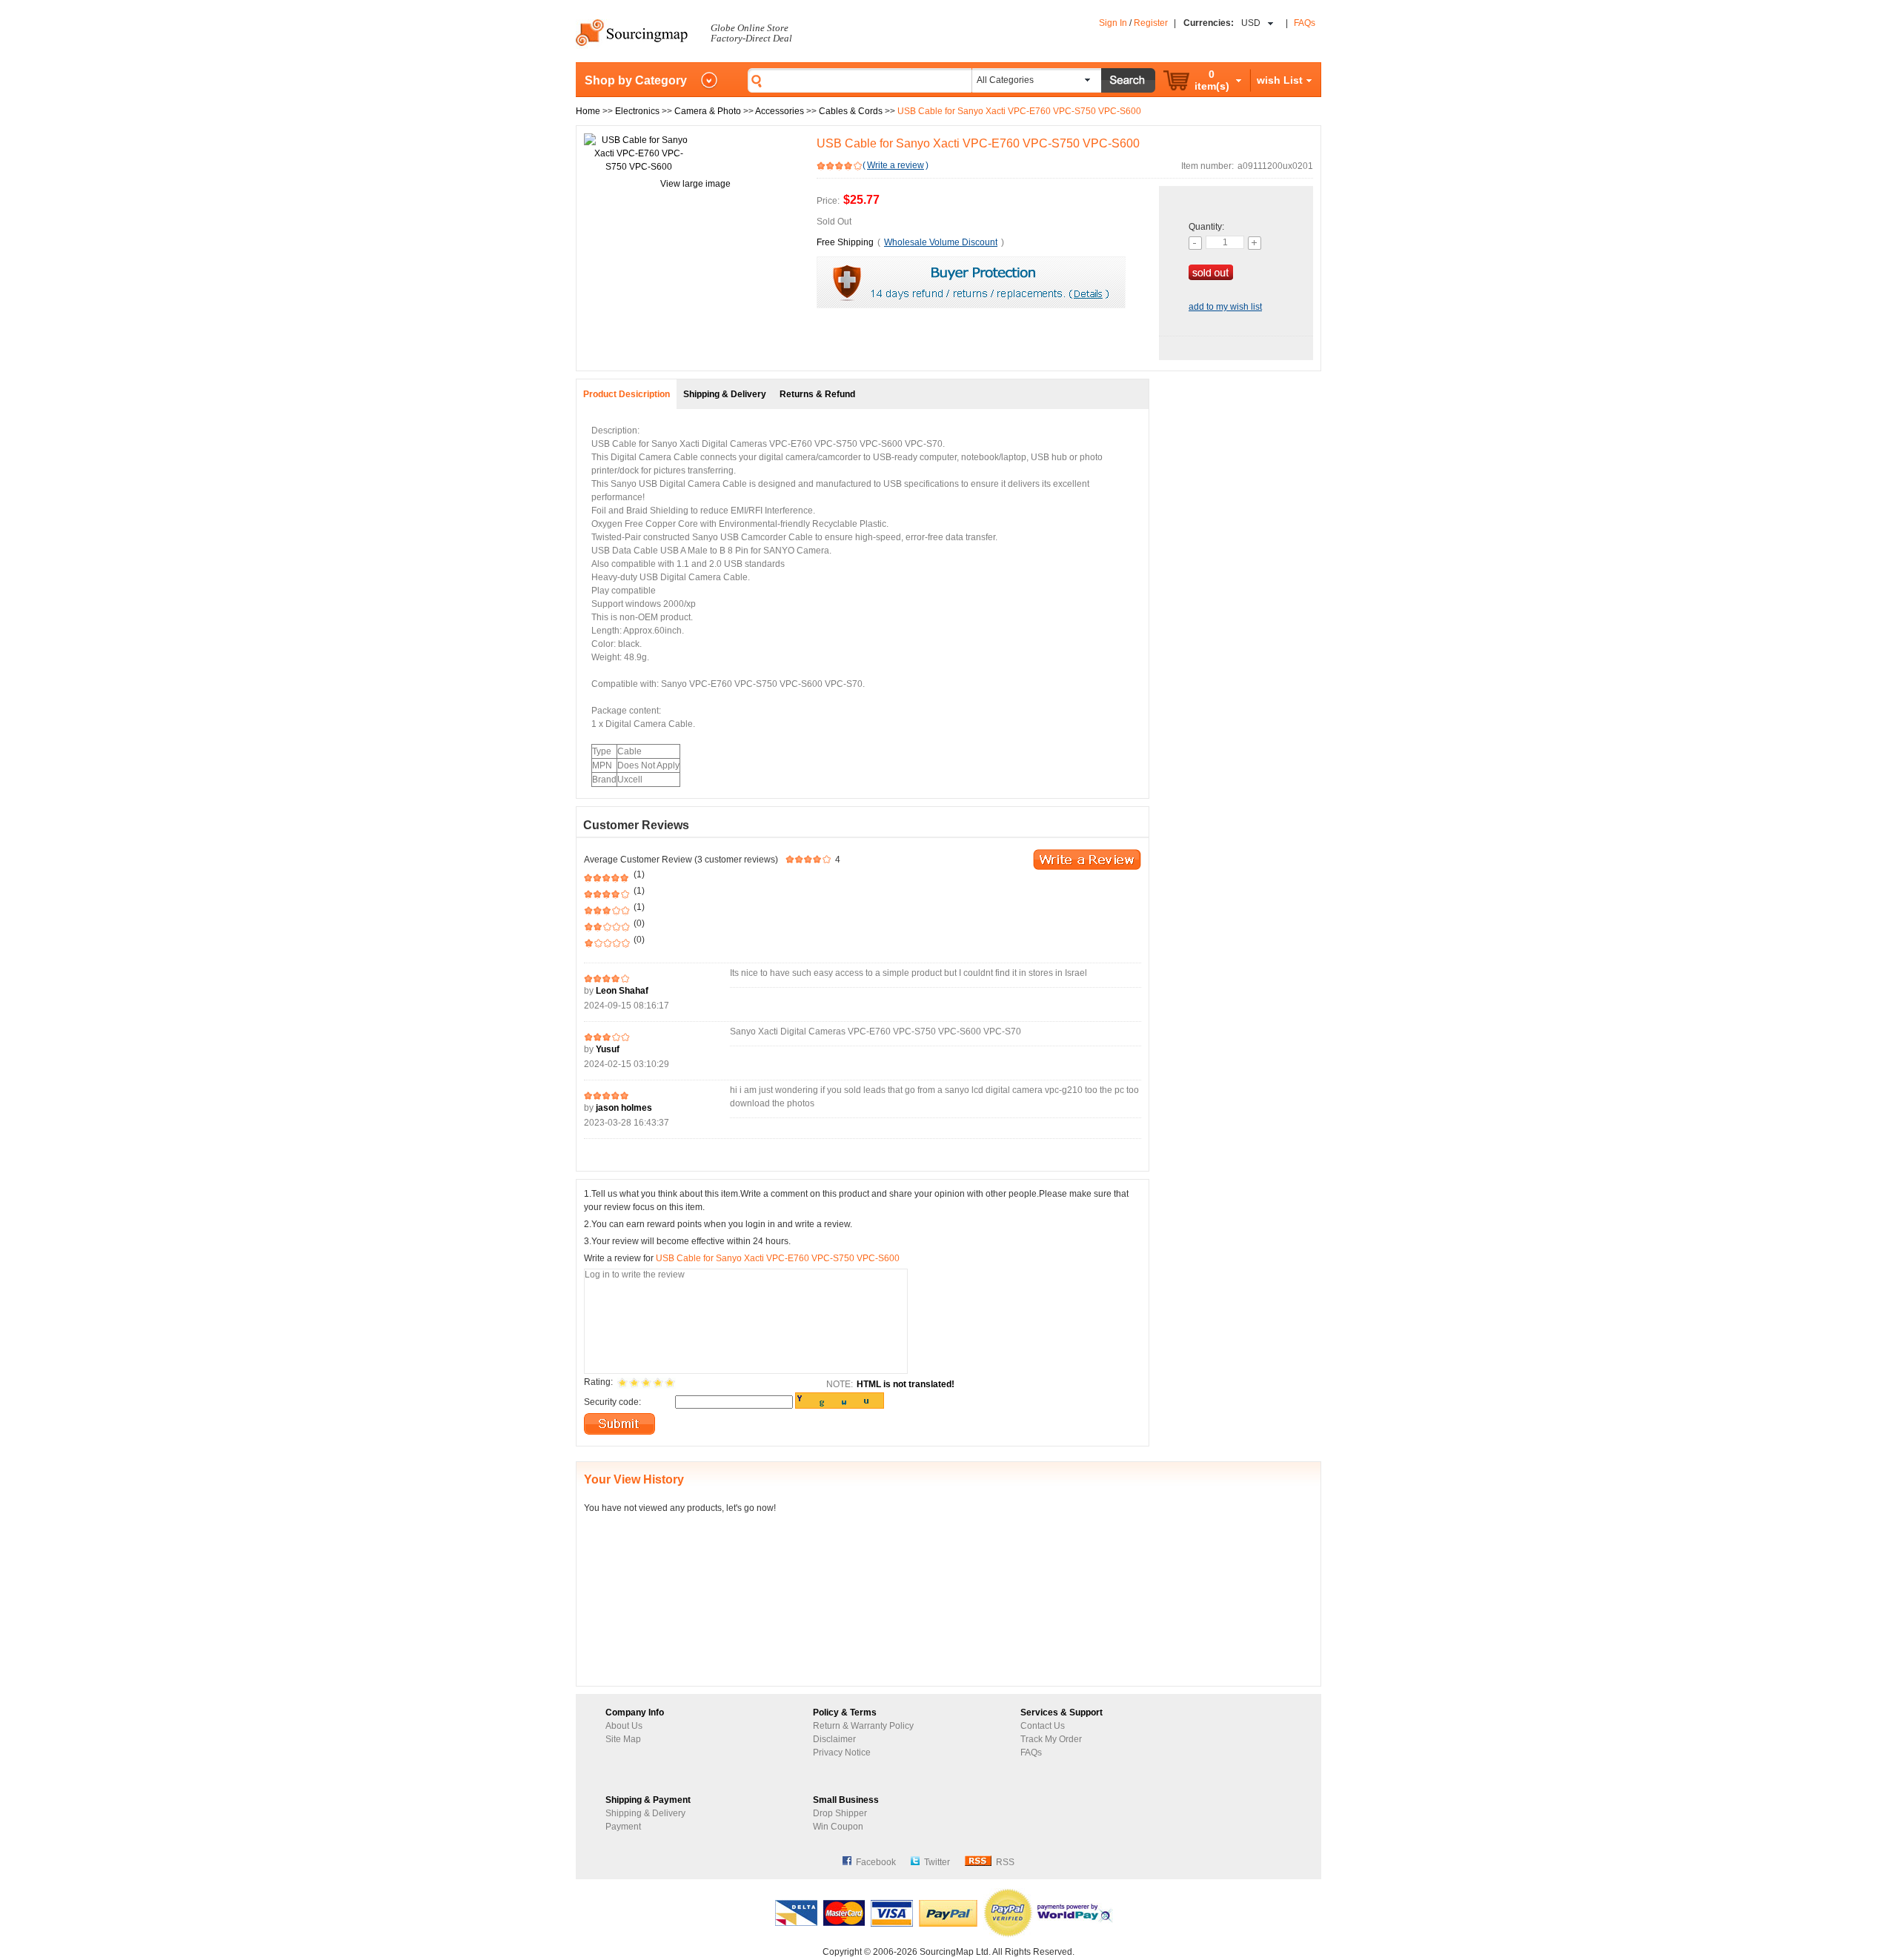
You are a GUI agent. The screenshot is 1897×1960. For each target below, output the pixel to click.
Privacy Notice (842, 1753)
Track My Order (1051, 1739)
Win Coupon (838, 1827)
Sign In (1113, 23)
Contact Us (1043, 1726)
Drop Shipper (840, 1813)
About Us (624, 1726)
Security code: (612, 1402)
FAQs (1305, 23)
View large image (695, 184)
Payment (623, 1827)
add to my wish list (1225, 307)
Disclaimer (834, 1739)
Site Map (623, 1739)
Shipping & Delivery (645, 1813)
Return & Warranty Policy (863, 1726)
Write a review (896, 165)
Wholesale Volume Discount (941, 242)
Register (1151, 23)
